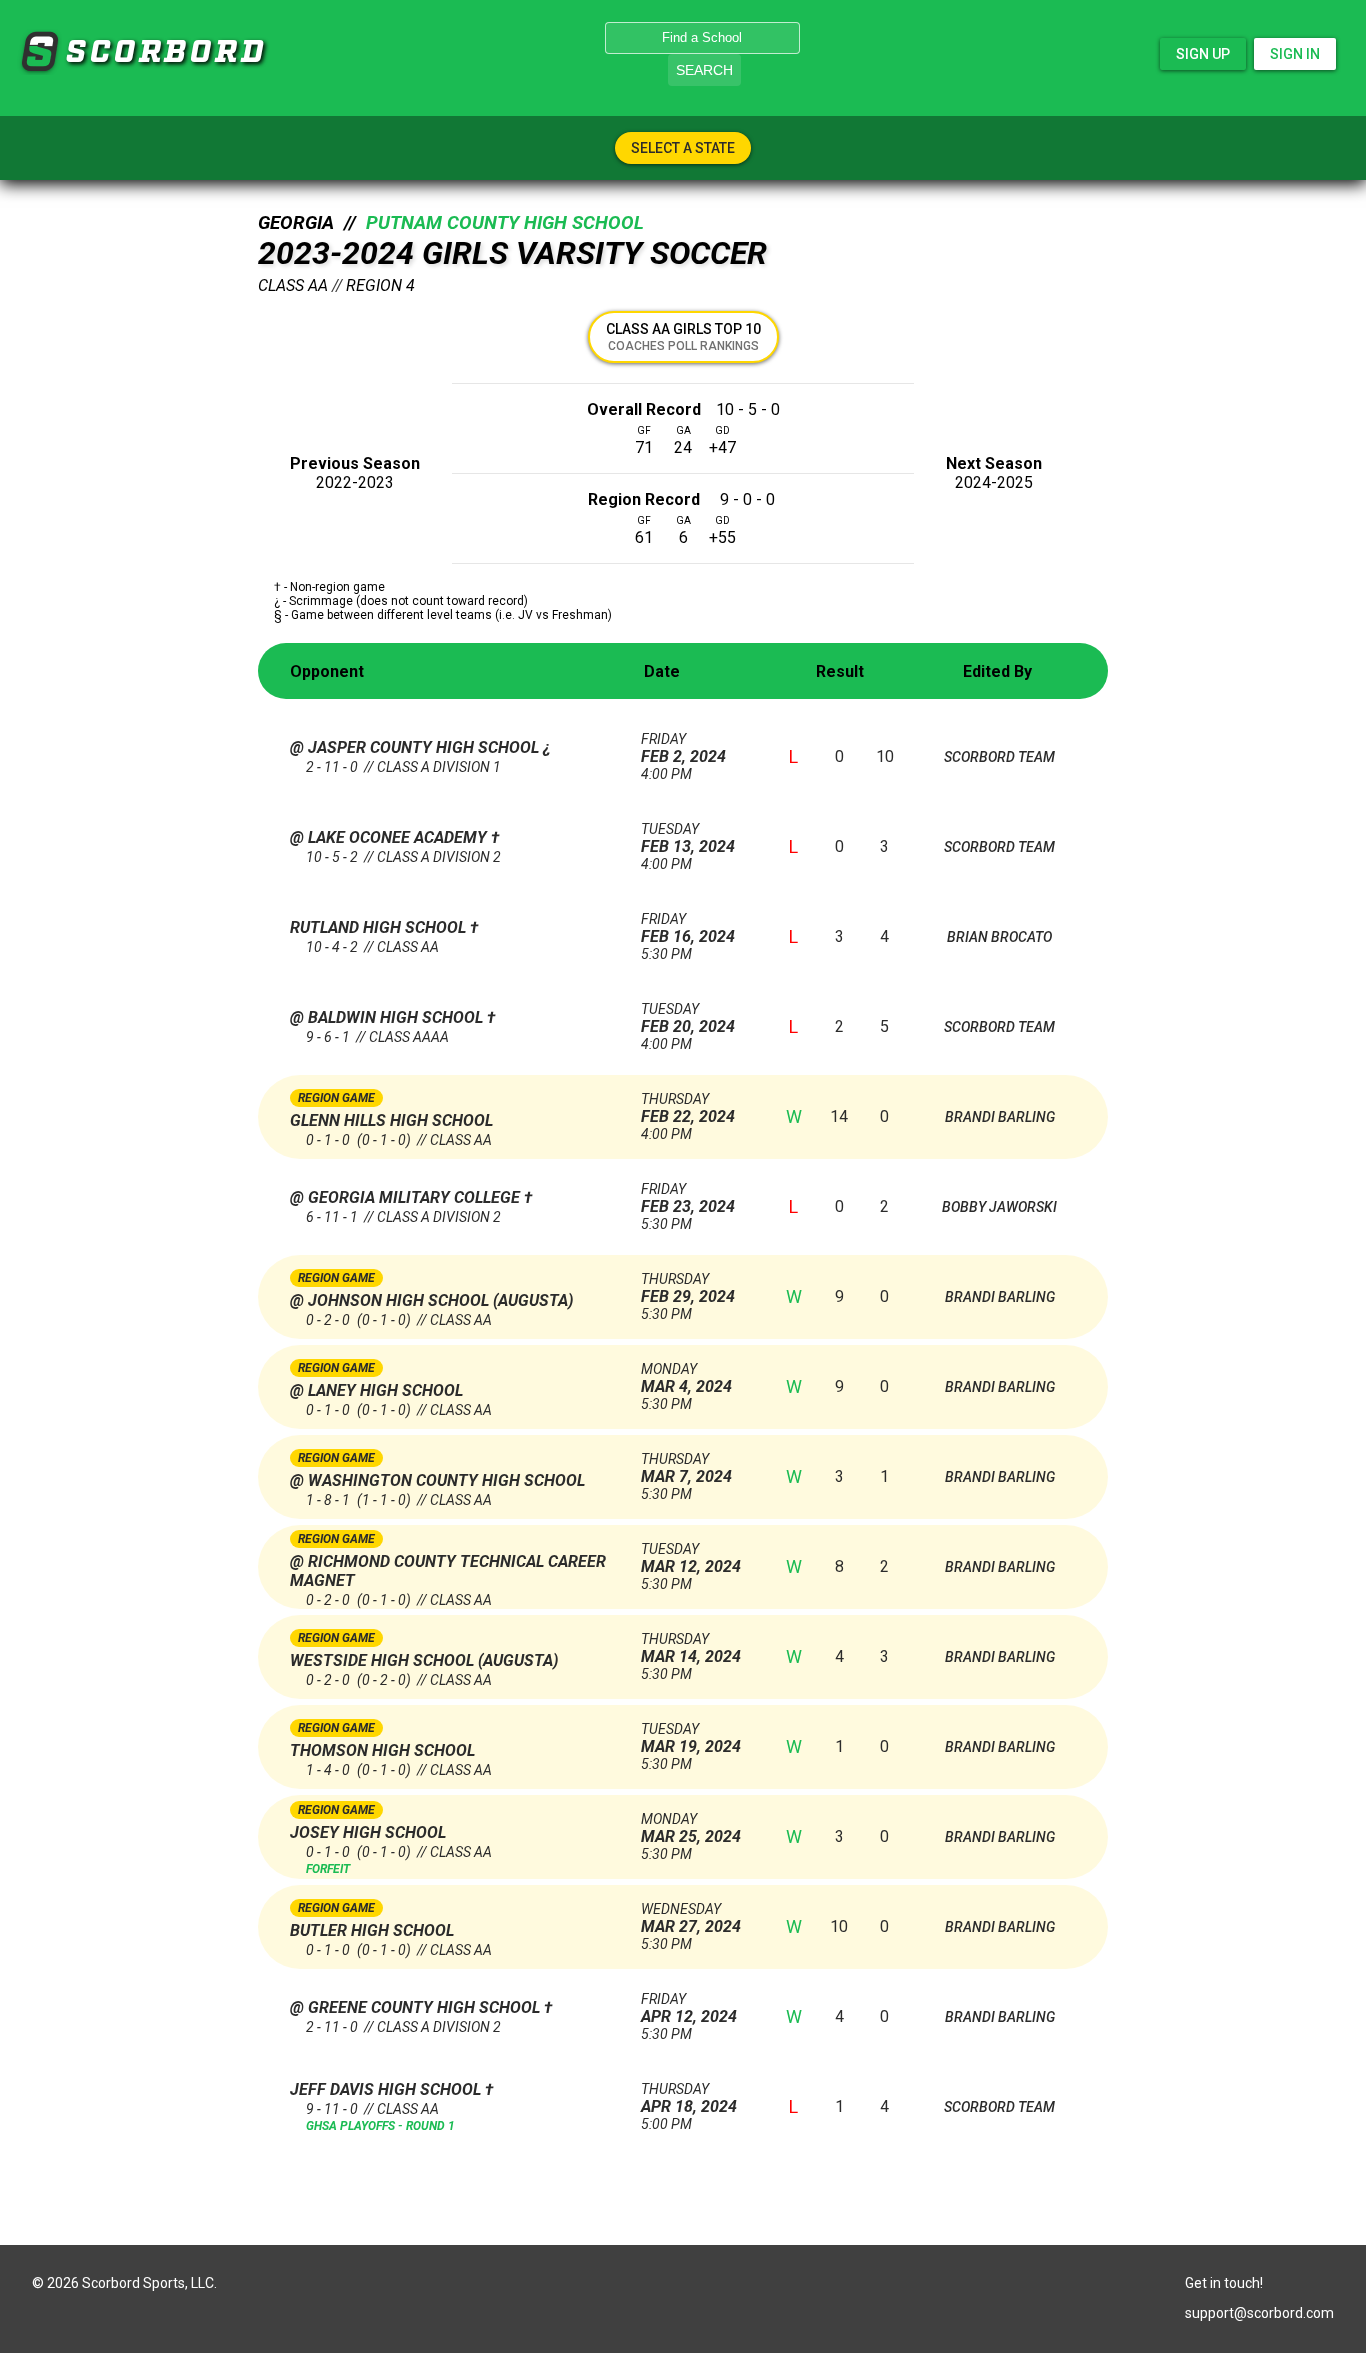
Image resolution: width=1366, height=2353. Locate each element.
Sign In (1295, 54)
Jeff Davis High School (387, 2089)
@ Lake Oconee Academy (390, 837)
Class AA (293, 285)
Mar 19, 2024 (691, 1738)
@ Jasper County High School (416, 747)
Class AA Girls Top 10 (683, 337)
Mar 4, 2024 (686, 1378)
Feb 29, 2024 (688, 1288)
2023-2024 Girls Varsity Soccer (512, 253)
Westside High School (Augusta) (424, 1660)
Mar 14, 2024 (691, 1648)
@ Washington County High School (437, 1480)
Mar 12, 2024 (691, 1558)
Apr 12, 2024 (689, 2008)
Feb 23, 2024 (688, 1198)
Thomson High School (382, 1750)
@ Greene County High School (417, 2007)
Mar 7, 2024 (686, 1468)
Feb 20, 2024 (688, 1018)
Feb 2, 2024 (683, 748)
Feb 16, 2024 (688, 928)
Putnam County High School (505, 223)
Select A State (683, 148)
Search (704, 70)
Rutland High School (380, 927)
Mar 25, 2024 (691, 1828)
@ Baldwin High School (388, 1017)
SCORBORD (39, 52)
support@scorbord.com (1259, 2313)
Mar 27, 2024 (691, 1918)
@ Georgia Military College (407, 1197)
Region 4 (380, 285)
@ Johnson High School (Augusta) (431, 1300)
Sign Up (1203, 54)
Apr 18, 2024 (689, 2098)
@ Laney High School (376, 1390)
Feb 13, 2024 (688, 838)
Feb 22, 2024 (688, 1108)
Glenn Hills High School (391, 1120)
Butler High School (372, 1930)
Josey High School (368, 1832)
